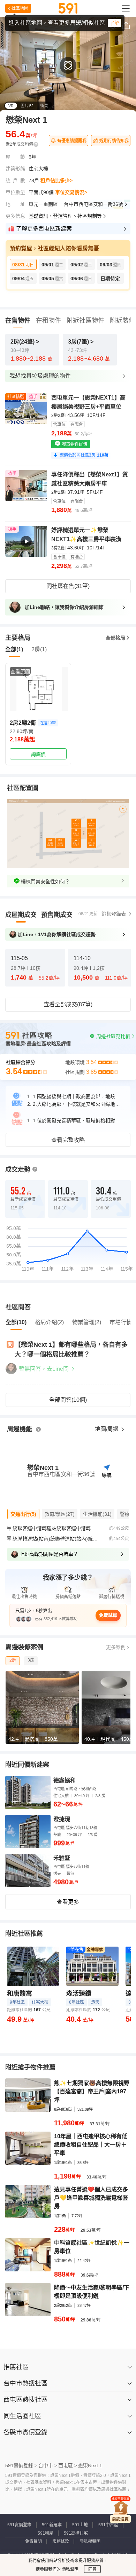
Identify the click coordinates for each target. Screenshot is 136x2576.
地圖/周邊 (107, 1429)
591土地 (80, 2525)
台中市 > (48, 2465)
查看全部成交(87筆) (68, 1004)
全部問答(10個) (68, 1400)
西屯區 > (68, 2465)
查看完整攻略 (68, 1140)
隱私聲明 (70, 2569)
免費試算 (108, 1615)
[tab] (21, 915)
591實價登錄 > (21, 2465)
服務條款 (61, 2542)
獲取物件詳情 (74, 444)
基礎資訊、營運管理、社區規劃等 (65, 216)
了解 (114, 23)
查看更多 (68, 1902)
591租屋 (46, 2533)
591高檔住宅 (76, 2533)
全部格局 (115, 638)
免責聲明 (33, 2542)
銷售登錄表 (114, 914)
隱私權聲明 (90, 2542)
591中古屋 (108, 2525)
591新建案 (52, 2525)
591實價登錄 (19, 2525)
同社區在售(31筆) (68, 586)
